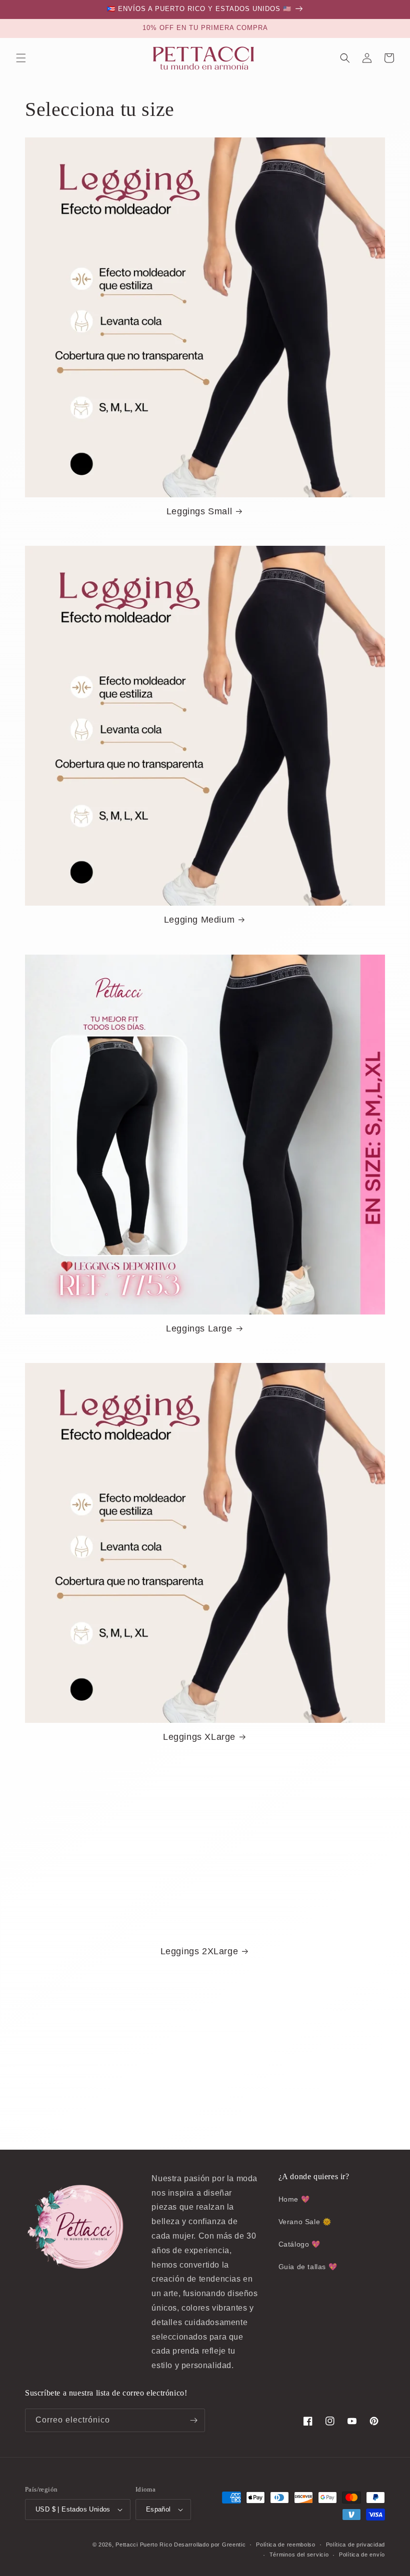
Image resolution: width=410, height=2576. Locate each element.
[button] (21, 58)
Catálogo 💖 (299, 2244)
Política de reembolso (286, 2545)
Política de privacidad (355, 2545)
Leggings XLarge (199, 1737)
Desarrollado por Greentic (210, 2545)
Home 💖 (294, 2199)
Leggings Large (199, 1328)
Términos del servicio (299, 2555)
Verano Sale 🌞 (305, 2222)
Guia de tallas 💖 (308, 2267)
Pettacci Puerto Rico (144, 2545)
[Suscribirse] (193, 2420)
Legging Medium (199, 920)
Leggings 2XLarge (199, 1951)
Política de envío (362, 2555)
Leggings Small (199, 511)
